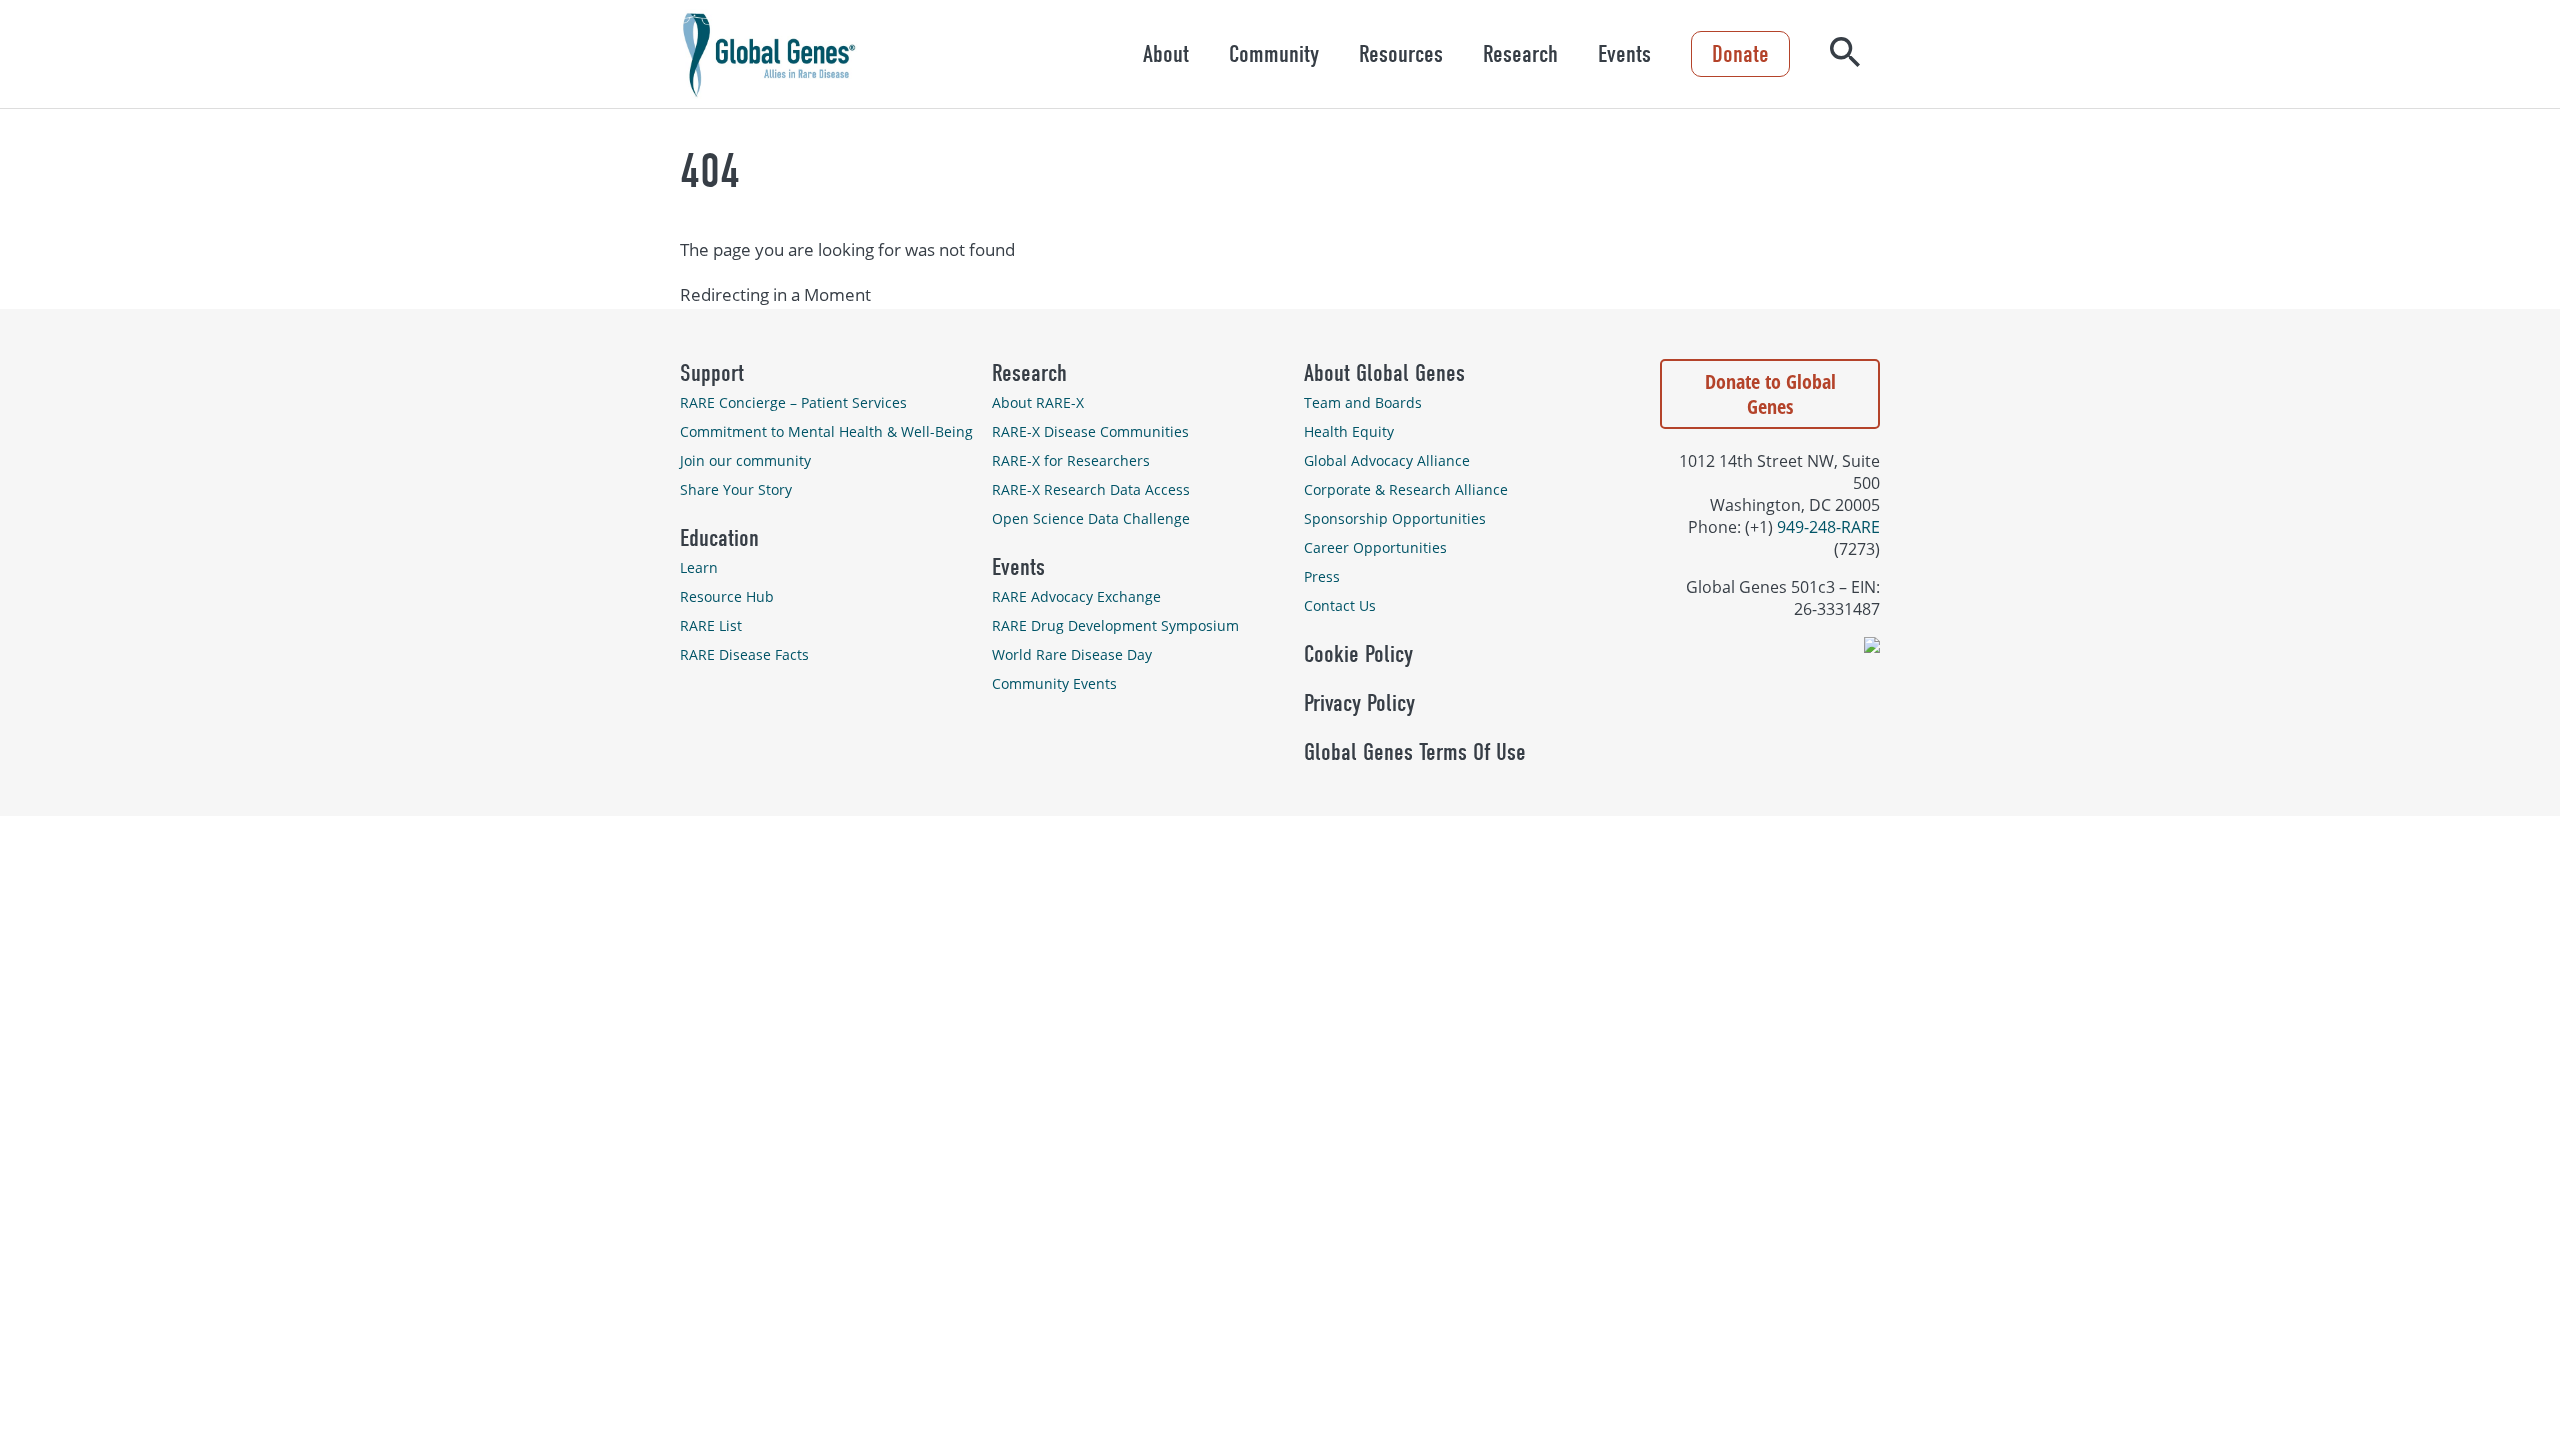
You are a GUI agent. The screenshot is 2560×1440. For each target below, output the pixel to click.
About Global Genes (1384, 373)
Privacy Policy (1359, 703)
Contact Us (1340, 605)
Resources (1401, 54)
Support (712, 373)
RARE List (711, 625)
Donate (1740, 54)
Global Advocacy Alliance (1387, 460)
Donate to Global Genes (1770, 394)
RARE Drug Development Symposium (1115, 625)
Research (1520, 54)
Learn (699, 567)
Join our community (745, 460)
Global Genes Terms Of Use (1415, 752)
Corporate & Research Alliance (1406, 489)
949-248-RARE (1828, 527)
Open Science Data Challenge (1091, 518)
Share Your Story (736, 489)
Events (1624, 54)
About (1166, 54)
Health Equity (1349, 431)
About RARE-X (1038, 402)
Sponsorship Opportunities (1395, 518)
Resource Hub (727, 596)
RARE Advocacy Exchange (1076, 596)
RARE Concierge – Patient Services (793, 402)
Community (1274, 54)
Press (1322, 576)
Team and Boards (1363, 402)
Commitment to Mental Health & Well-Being (826, 431)
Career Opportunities (1375, 547)
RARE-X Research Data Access (1091, 489)
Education (719, 538)
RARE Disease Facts (744, 654)
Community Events (1054, 683)
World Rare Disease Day (1072, 654)
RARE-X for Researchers (1071, 460)
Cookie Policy (1358, 654)
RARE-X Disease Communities (1090, 431)
